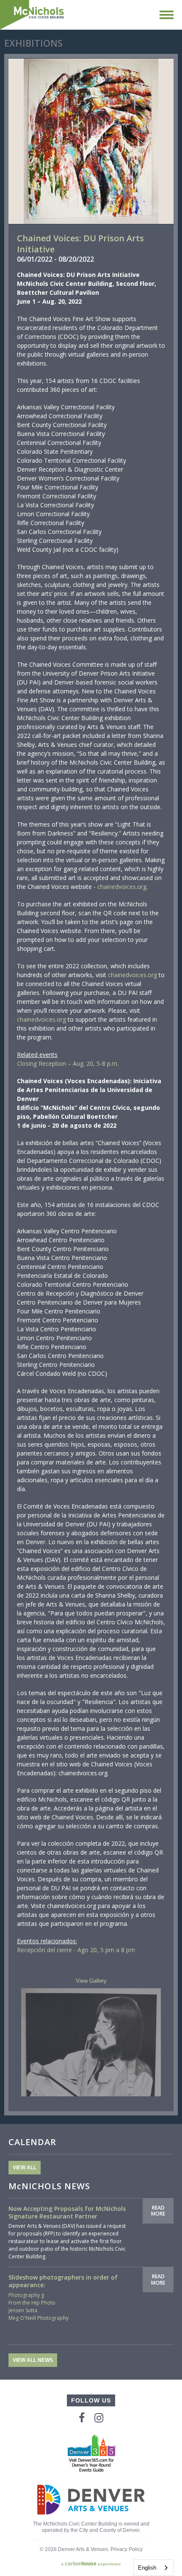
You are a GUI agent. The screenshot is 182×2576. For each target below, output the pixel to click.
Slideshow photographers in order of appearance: (63, 2281)
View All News (33, 2360)
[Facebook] (82, 2418)
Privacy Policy (127, 2549)
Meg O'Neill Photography (39, 2318)
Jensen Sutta (23, 2310)
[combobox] (153, 2568)
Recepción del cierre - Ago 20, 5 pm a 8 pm (76, 1950)
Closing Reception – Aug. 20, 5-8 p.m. (68, 1063)
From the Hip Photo (32, 2303)
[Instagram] (99, 2418)
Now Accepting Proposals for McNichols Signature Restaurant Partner (67, 2212)
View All (25, 2168)
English (147, 2568)
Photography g (26, 2295)
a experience (91, 2564)
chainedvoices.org (122, 887)
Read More (158, 2211)
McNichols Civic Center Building (33, 15)
